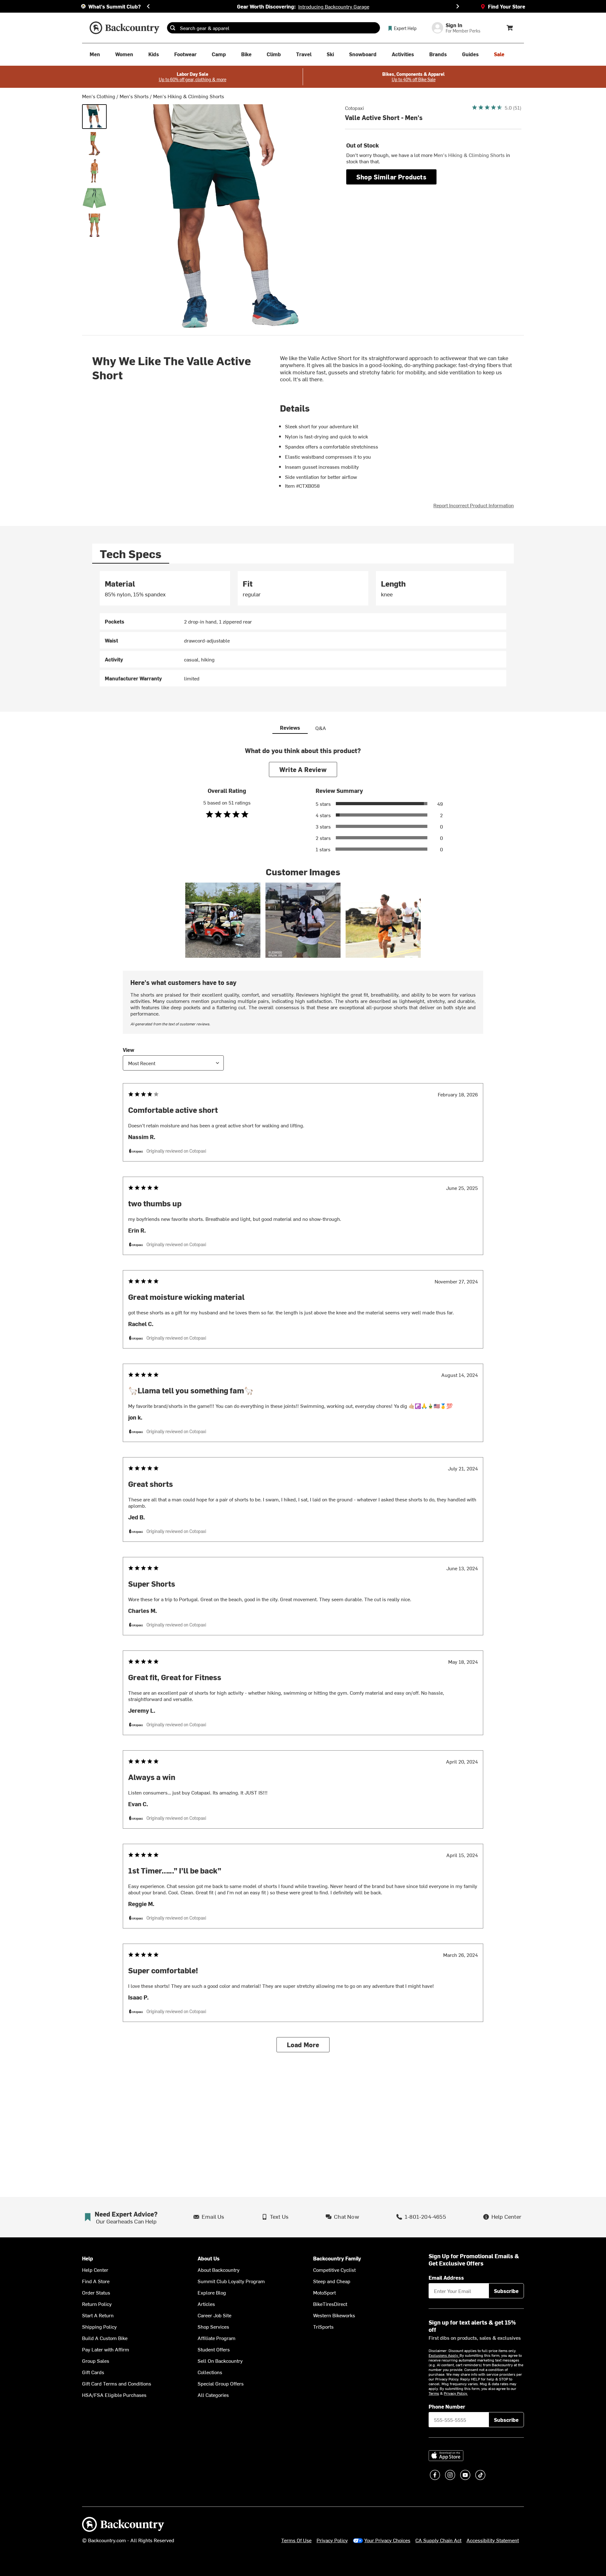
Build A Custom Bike (105, 2338)
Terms (434, 2393)
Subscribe (506, 2291)
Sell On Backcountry (220, 2361)
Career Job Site (214, 2315)
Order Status (96, 2292)
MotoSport (324, 2292)
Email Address (446, 2277)
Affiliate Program (217, 2338)
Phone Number (447, 2406)
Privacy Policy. (456, 2393)
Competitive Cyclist (334, 2270)
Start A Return (98, 2315)
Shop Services (213, 2326)
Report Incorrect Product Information (474, 505)
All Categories (213, 2395)
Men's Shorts (134, 96)
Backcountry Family (337, 2258)
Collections (210, 2372)
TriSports (323, 2326)
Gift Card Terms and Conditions (117, 2383)
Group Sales (96, 2361)
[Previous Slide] (148, 6)
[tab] (131, 554)
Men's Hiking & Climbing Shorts (189, 96)
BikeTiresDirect (330, 2304)
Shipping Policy (99, 2326)
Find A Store (96, 2281)
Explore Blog (212, 2292)
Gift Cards (93, 2372)
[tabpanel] (303, 629)
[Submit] (173, 28)
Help (88, 2258)
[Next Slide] (458, 6)
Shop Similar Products (391, 177)
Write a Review (303, 769)
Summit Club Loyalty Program (231, 2281)
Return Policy (97, 2304)
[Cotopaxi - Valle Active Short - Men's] (94, 117)
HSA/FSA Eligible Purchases (114, 2395)
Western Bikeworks (334, 2315)
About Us (209, 2258)
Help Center (95, 2270)
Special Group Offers (221, 2383)
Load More (303, 2045)
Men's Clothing (99, 96)
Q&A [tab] (321, 728)
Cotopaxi (354, 108)
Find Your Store (507, 6)
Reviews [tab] (290, 727)
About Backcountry (219, 2270)
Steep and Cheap (332, 2281)
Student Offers (214, 2349)
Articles (206, 2304)
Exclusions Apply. (444, 2355)
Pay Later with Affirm (106, 2349)
